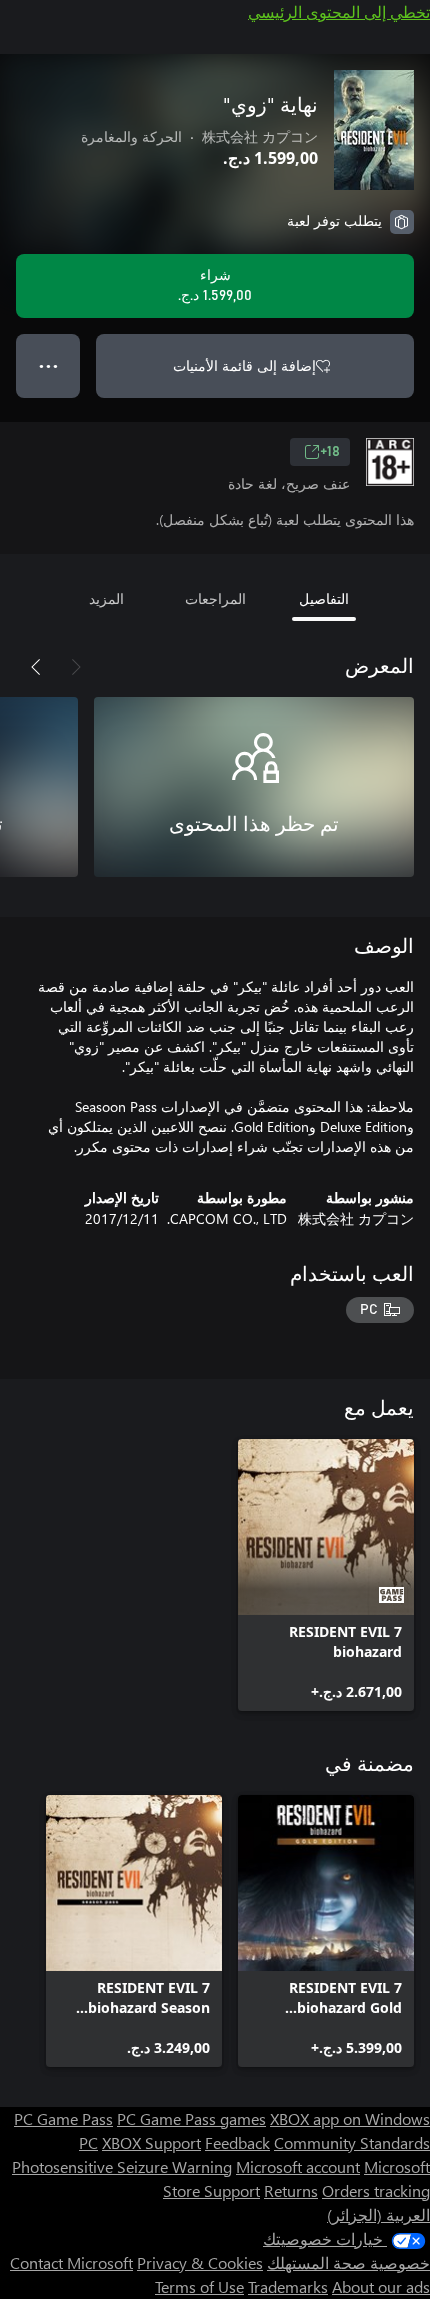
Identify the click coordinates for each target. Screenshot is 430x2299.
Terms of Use (199, 2286)
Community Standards (352, 2142)
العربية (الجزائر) (378, 2214)
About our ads (381, 2286)
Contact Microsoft (71, 2262)
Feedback (237, 2142)
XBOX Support (151, 2142)
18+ (330, 452)
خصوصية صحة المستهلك (348, 2262)
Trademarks (288, 2286)
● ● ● (48, 365)
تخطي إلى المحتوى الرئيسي (339, 11)
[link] (326, 1575)
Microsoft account (298, 2166)
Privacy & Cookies (200, 2262)
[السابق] (76, 667)
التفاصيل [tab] (324, 598)
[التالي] (36, 667)
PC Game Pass (63, 2118)
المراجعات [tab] (215, 598)
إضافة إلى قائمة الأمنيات (244, 365)
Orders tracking (376, 2190)
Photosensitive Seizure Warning (122, 2166)
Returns (291, 2190)
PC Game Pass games (191, 2118)
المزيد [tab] (106, 598)
